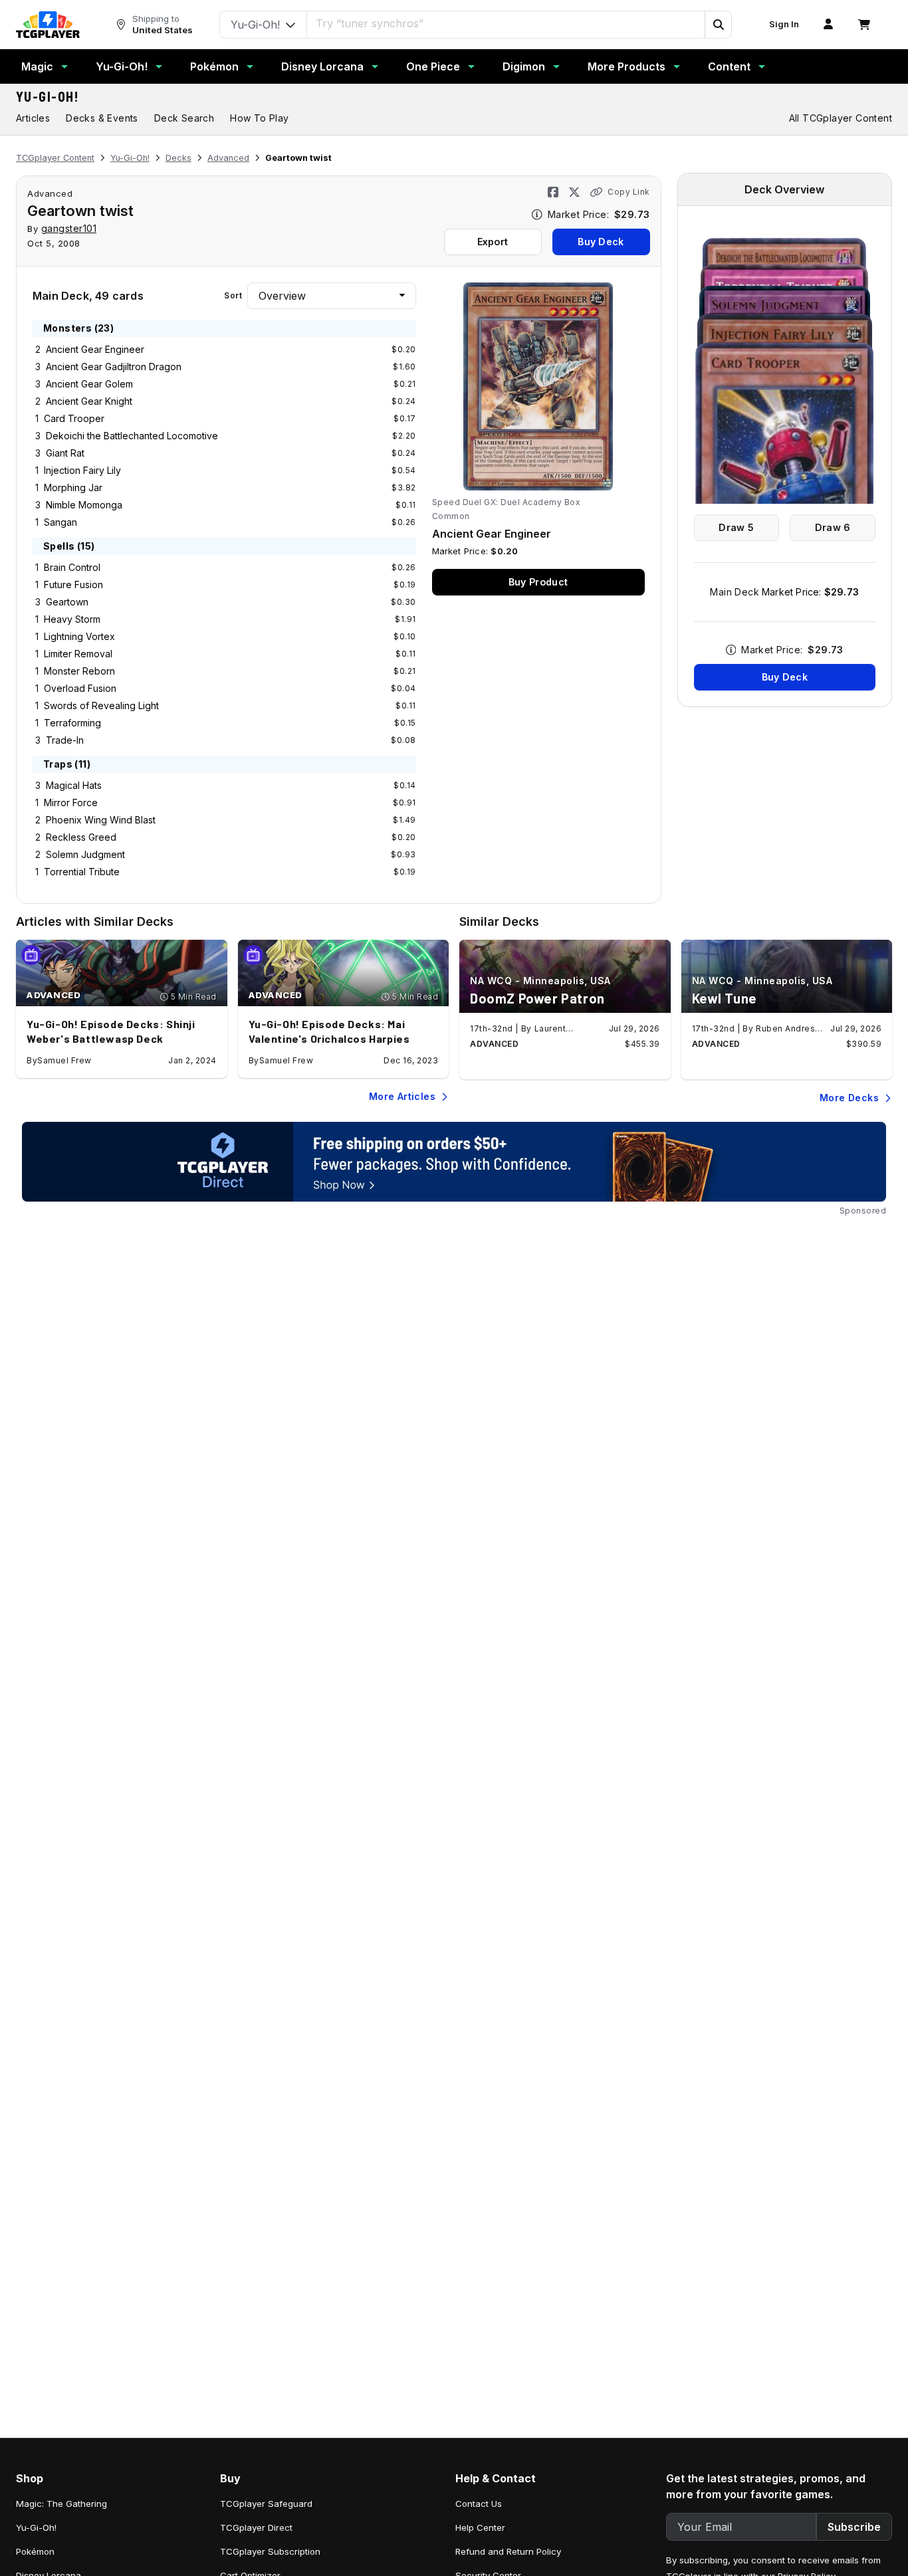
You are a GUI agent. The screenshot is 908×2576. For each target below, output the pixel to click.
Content (729, 66)
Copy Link (629, 192)
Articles (33, 118)
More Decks (849, 1098)
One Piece (433, 66)
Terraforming (72, 723)
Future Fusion (73, 585)
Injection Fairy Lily (82, 470)
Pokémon (214, 66)
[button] (718, 25)
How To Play (259, 118)
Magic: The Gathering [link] (61, 2504)
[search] (506, 23)
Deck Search (184, 118)
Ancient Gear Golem (89, 384)
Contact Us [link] (479, 2504)
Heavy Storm (72, 619)
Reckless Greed (81, 837)
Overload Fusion (80, 688)
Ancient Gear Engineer (95, 349)
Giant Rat (65, 453)
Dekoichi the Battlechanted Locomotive (132, 436)
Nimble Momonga (84, 505)
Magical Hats (74, 785)
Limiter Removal (78, 654)
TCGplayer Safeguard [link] (266, 2504)
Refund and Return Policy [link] (508, 2551)
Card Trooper (74, 418)
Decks (178, 158)
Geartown (67, 602)
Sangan (60, 522)
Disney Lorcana (322, 66)
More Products (626, 66)
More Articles (402, 1096)
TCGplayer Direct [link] (256, 2527)
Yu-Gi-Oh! (122, 66)
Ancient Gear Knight (89, 401)
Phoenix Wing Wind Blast (101, 820)
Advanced (228, 158)
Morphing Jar (73, 487)
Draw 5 (736, 527)
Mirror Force (71, 803)
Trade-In (65, 740)
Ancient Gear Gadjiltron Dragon (114, 367)
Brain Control (72, 567)
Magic (37, 66)
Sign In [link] (784, 24)
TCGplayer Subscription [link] (270, 2551)
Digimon (524, 66)
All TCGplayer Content (841, 118)
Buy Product (538, 582)
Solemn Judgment (85, 854)
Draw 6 (833, 527)
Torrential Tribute (82, 872)
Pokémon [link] (35, 2551)
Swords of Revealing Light (101, 705)
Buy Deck (601, 242)
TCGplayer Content (55, 158)
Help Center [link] (480, 2527)
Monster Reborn (79, 671)
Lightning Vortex (79, 636)
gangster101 (69, 228)
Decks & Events (102, 118)
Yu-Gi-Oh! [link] (36, 2527)
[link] (48, 25)
